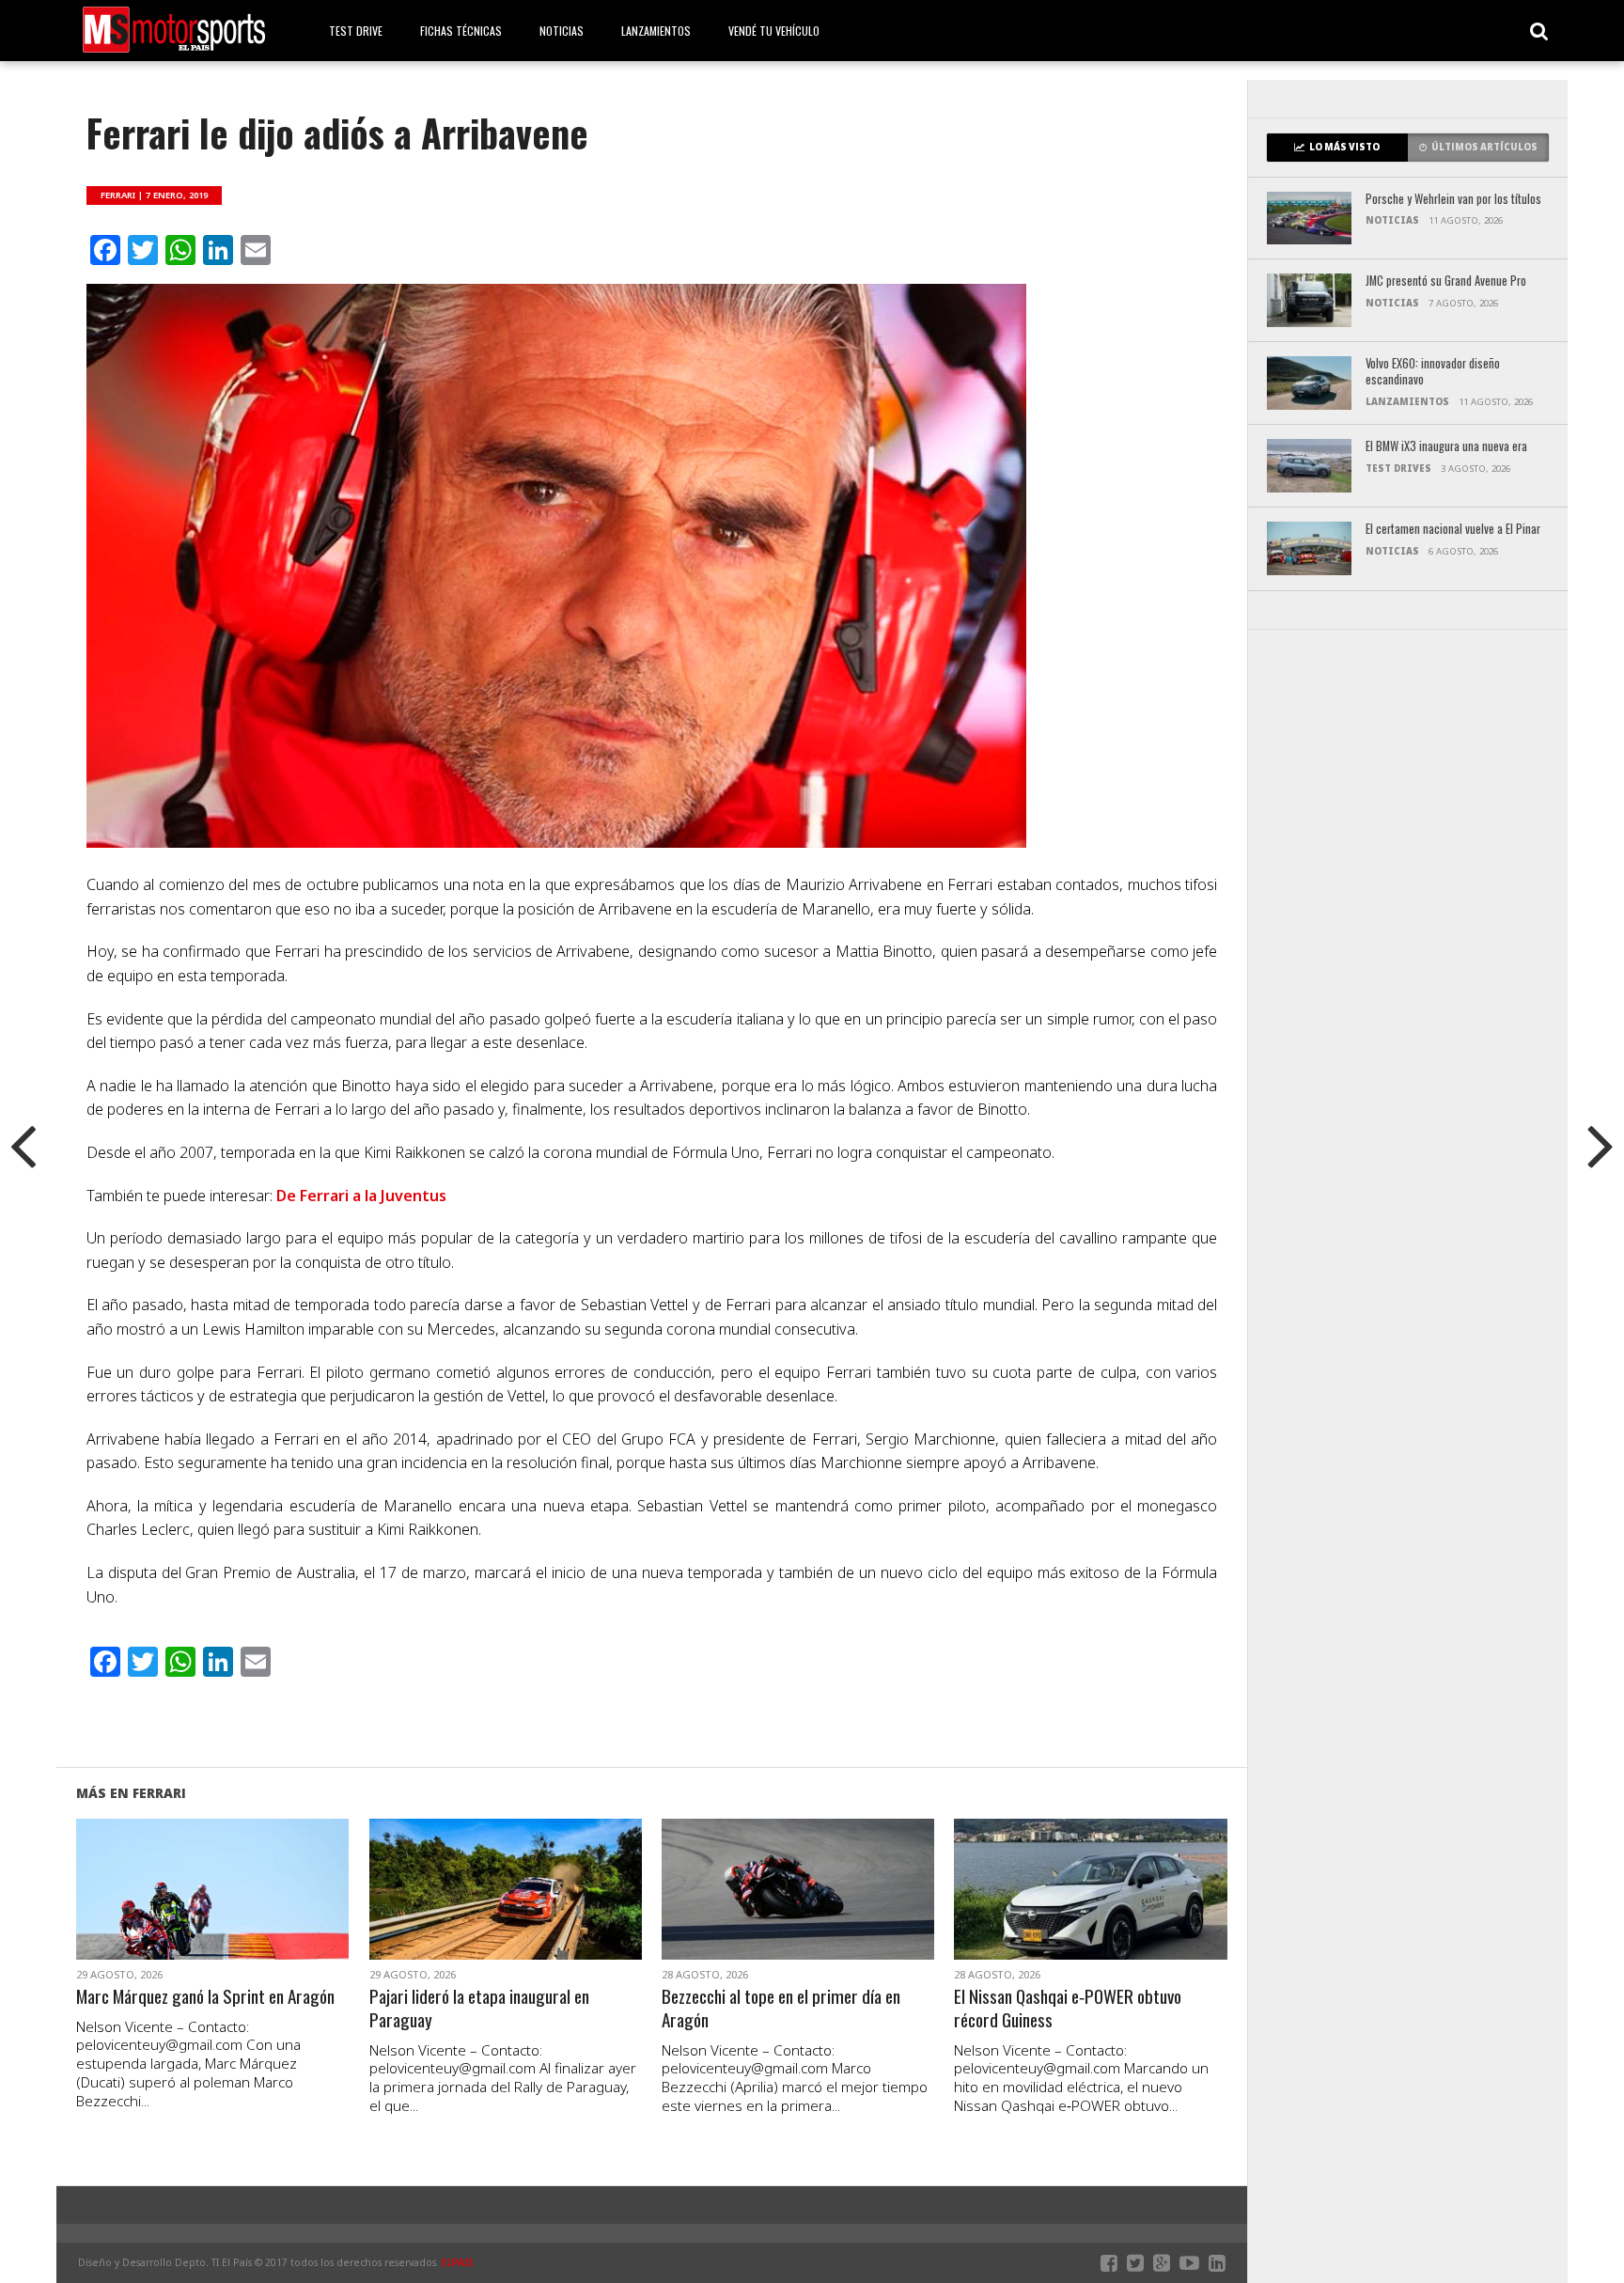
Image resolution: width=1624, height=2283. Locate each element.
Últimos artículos (1484, 147)
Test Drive (356, 31)
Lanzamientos (656, 31)
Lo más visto (1344, 147)
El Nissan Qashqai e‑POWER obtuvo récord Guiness (1068, 2009)
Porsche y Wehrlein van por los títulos (1453, 200)
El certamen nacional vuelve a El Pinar (1453, 530)
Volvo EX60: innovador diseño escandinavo (1433, 372)
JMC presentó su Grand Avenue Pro (1446, 281)
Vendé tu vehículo (774, 31)
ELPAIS (458, 2262)
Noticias (562, 31)
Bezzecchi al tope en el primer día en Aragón (781, 2009)
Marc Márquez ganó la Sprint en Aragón (205, 1997)
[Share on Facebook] (173, 1912)
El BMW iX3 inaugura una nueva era (1446, 447)
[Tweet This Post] (213, 1912)
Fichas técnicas (461, 31)
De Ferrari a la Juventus (361, 1196)
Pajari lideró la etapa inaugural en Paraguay (479, 2009)
